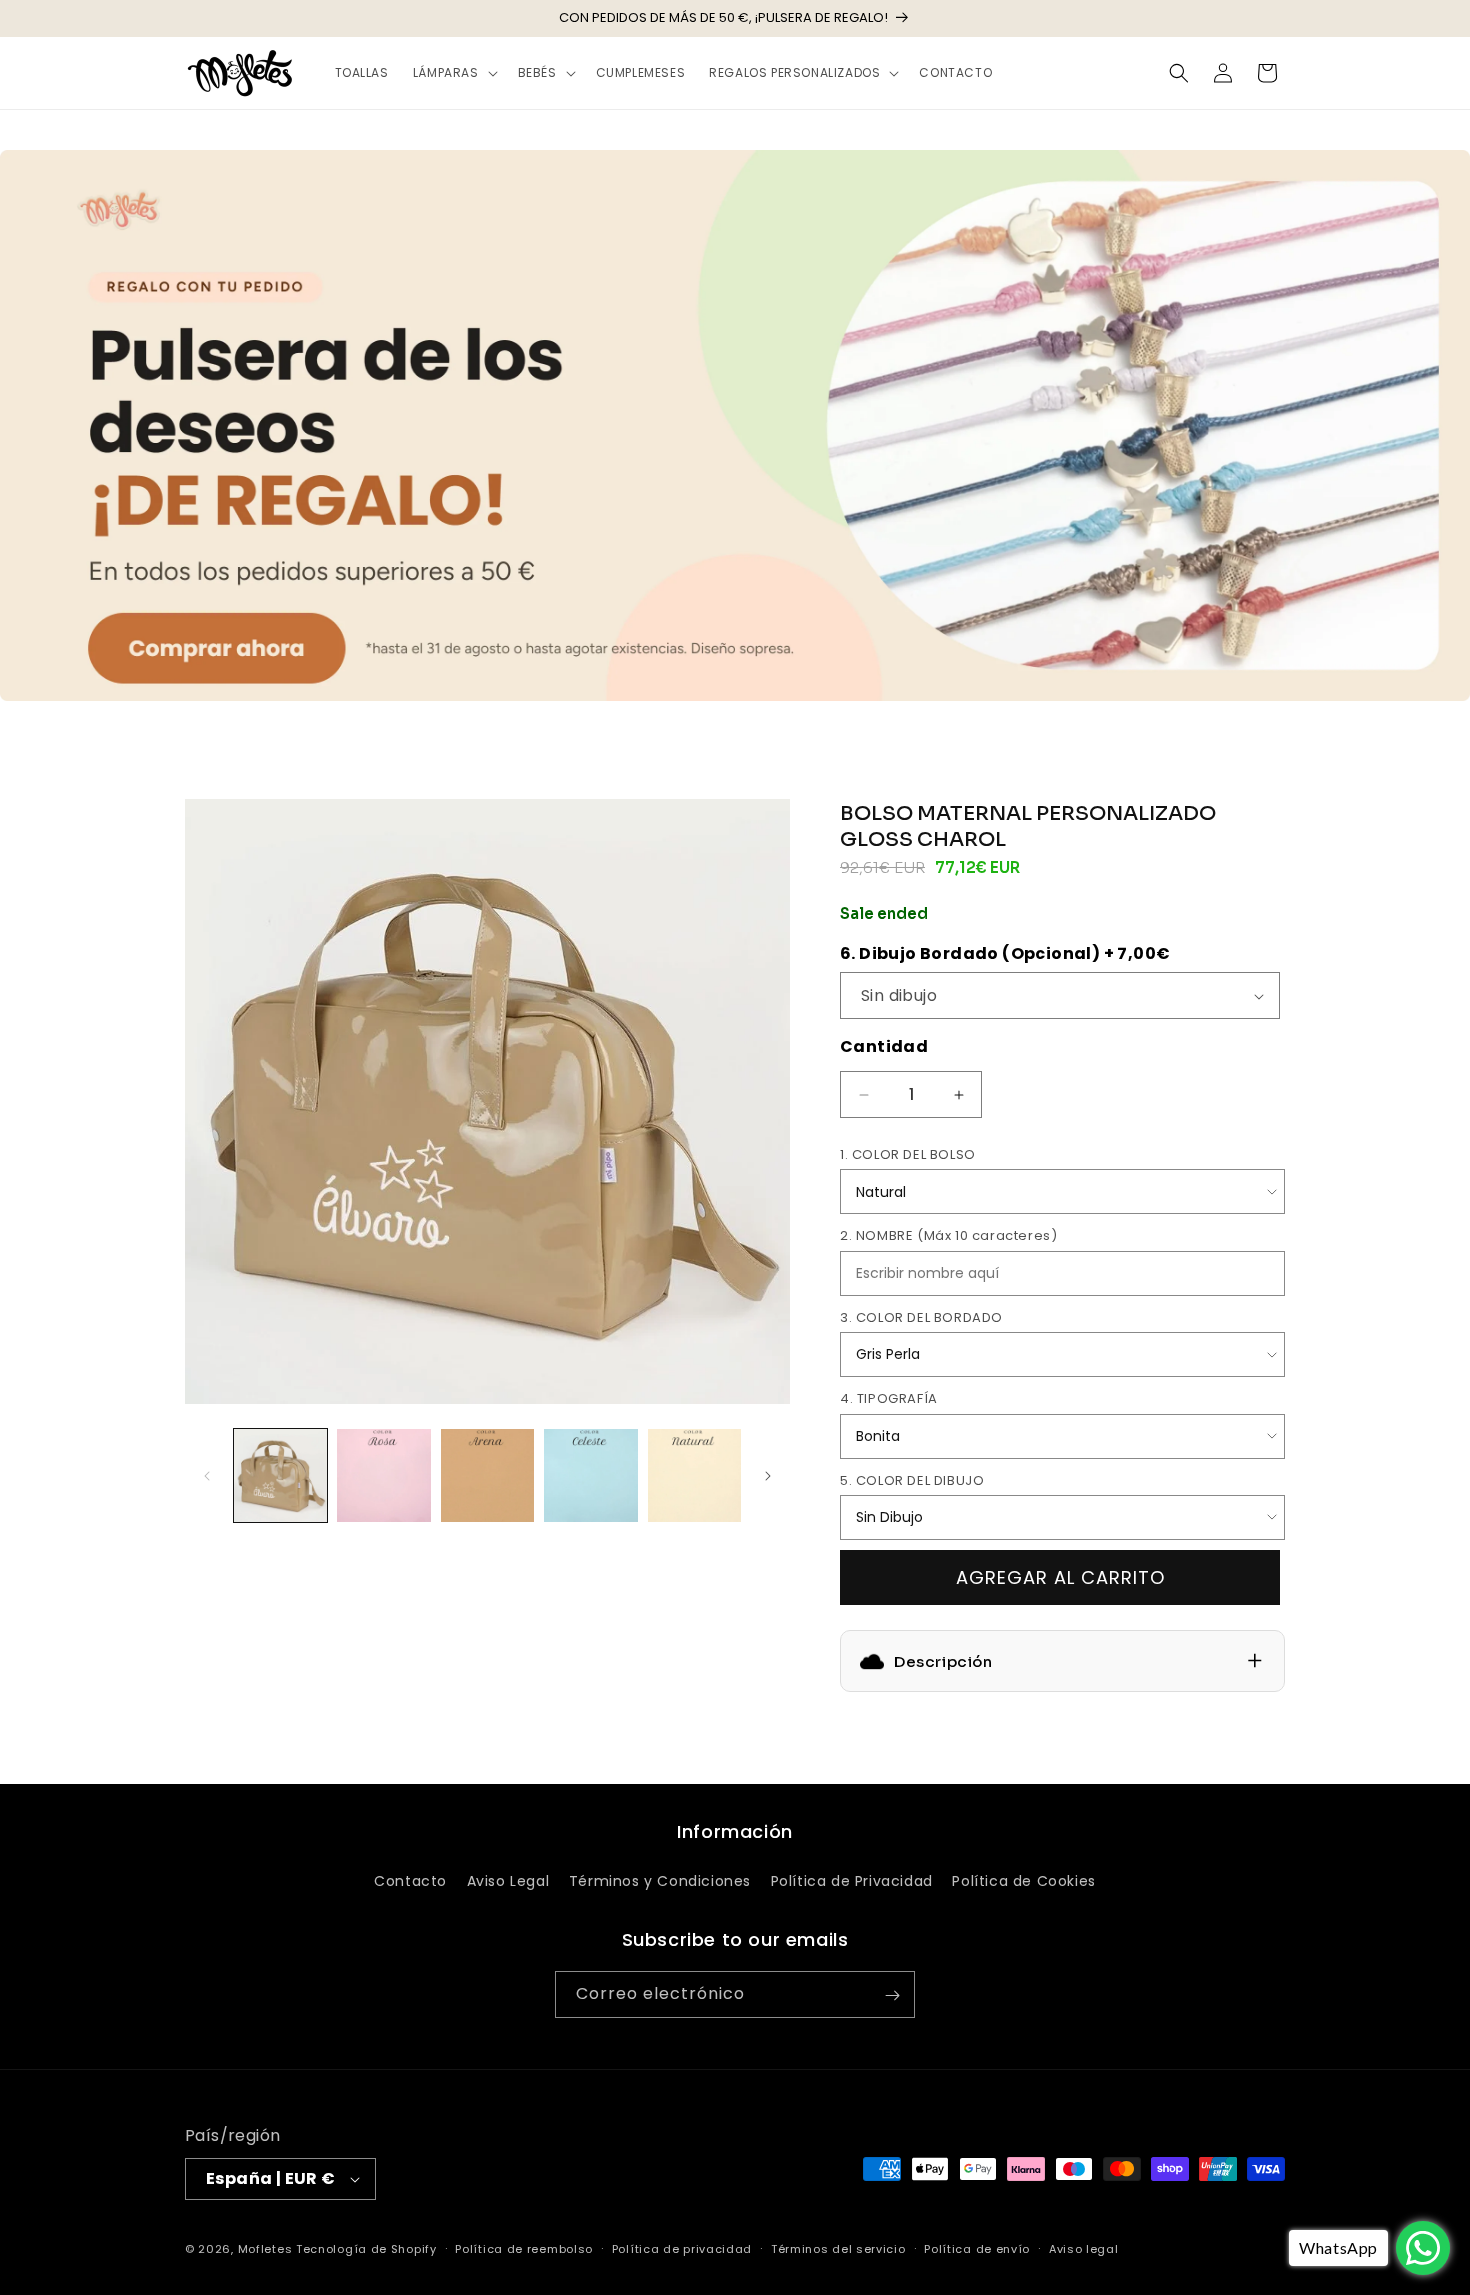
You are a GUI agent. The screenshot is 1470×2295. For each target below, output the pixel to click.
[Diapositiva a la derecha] (768, 1476)
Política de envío (977, 2248)
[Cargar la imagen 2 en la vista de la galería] (383, 1475)
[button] (453, 73)
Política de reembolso (524, 2248)
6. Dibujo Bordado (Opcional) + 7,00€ (1005, 953)
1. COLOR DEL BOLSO (908, 1154)
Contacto (410, 1880)
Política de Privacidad (852, 1880)
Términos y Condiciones (660, 1880)
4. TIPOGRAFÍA (889, 1398)
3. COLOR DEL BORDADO (921, 1317)
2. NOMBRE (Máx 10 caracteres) (948, 1235)
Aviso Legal (508, 1880)
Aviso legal (1084, 2248)
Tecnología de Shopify (366, 2249)
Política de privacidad (682, 2248)
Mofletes (265, 2249)
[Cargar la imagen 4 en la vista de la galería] (590, 1475)
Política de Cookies (1023, 1880)
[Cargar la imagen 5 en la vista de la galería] (694, 1475)
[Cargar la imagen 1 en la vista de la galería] (280, 1475)
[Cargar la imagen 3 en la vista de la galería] (487, 1475)
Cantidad (884, 1046)
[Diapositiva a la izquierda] (207, 1476)
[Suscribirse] (892, 1995)
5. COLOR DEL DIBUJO (912, 1480)
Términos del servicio (838, 2248)
